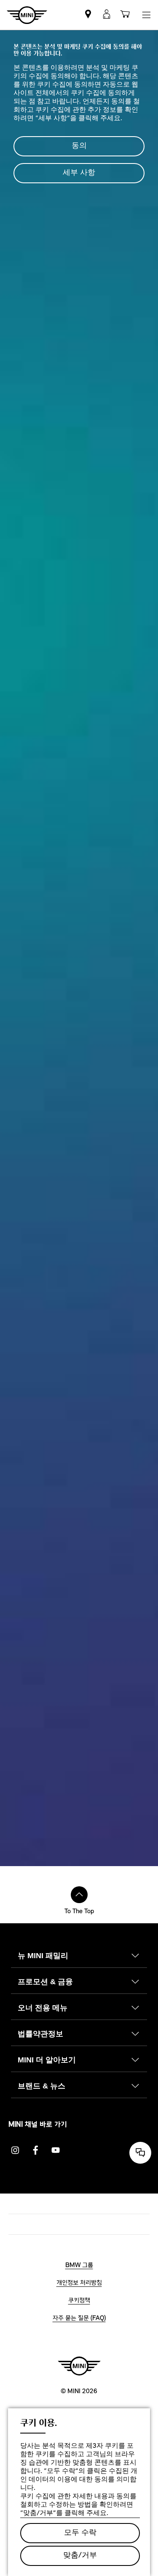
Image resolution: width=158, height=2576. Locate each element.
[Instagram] (15, 2150)
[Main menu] (146, 15)
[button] (107, 15)
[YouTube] (56, 2150)
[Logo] (79, 2366)
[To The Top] (79, 1895)
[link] (88, 15)
